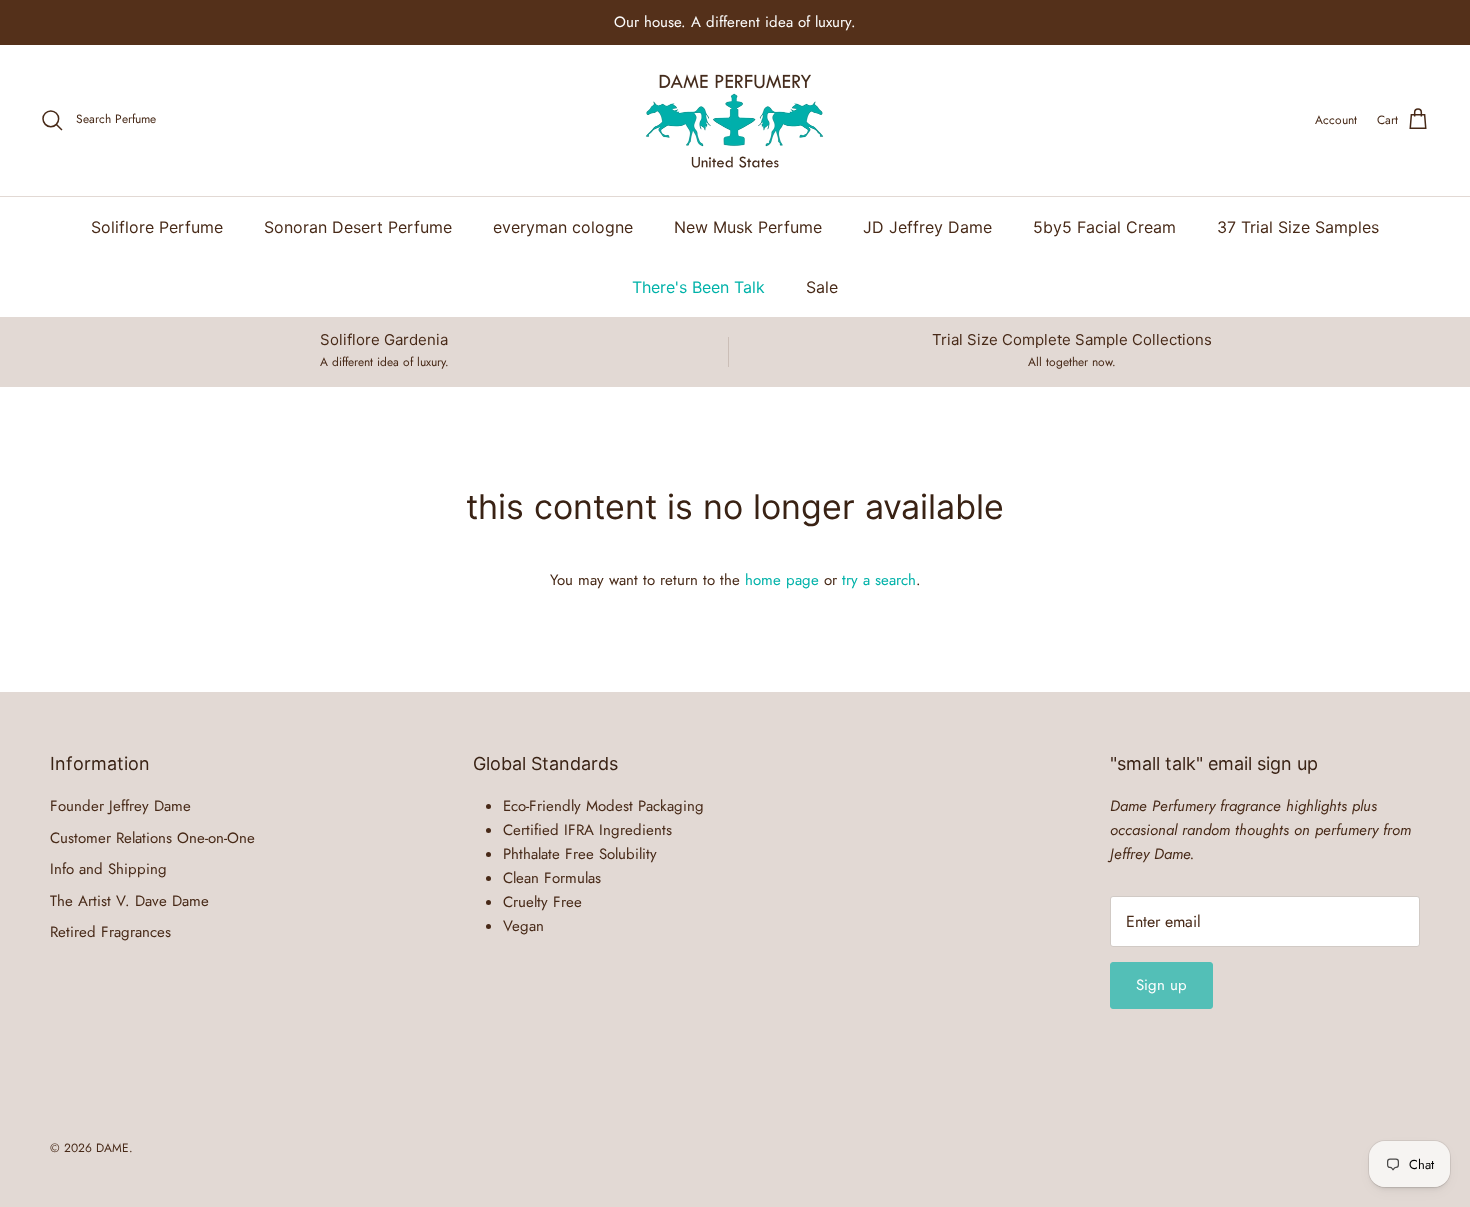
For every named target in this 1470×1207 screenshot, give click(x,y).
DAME (112, 1148)
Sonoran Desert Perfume (358, 227)
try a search (879, 580)
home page (782, 580)
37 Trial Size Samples (1298, 227)
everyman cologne (563, 227)
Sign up (1161, 985)
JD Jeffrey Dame (927, 227)
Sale (822, 287)
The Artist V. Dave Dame (129, 901)
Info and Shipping (108, 869)
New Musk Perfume (748, 227)
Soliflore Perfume (157, 227)
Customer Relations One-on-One (152, 838)
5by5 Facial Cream (1104, 227)
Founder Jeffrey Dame (120, 806)
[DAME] (735, 120)
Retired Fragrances (110, 932)
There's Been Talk (698, 287)
